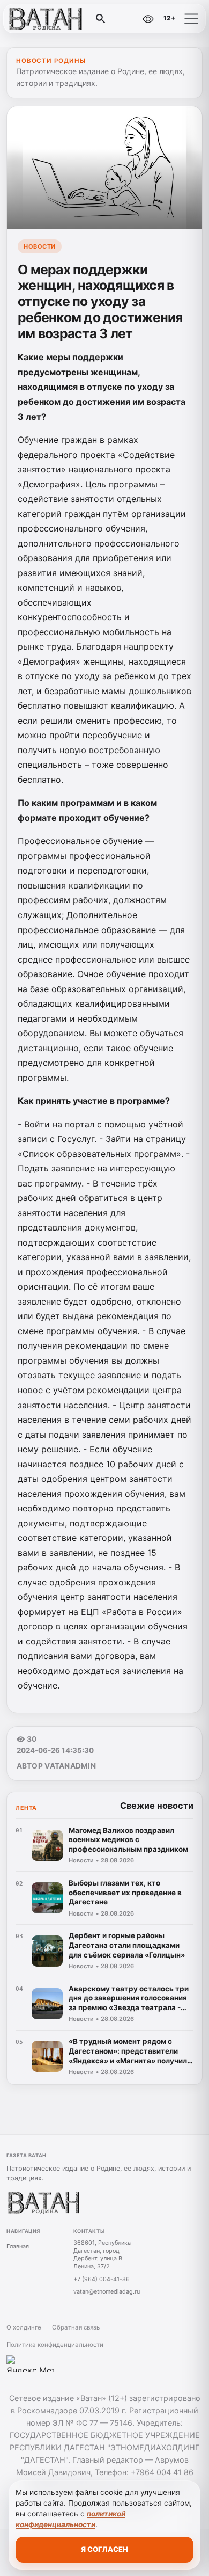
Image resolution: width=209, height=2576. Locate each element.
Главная (18, 2246)
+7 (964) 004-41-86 (102, 2279)
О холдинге (24, 2327)
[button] (191, 19)
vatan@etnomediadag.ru (107, 2291)
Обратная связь (76, 2327)
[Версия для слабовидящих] (148, 19)
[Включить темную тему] (125, 19)
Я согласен (104, 2549)
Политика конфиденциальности (55, 2345)
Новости (40, 246)
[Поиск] (101, 19)
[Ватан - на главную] (53, 19)
